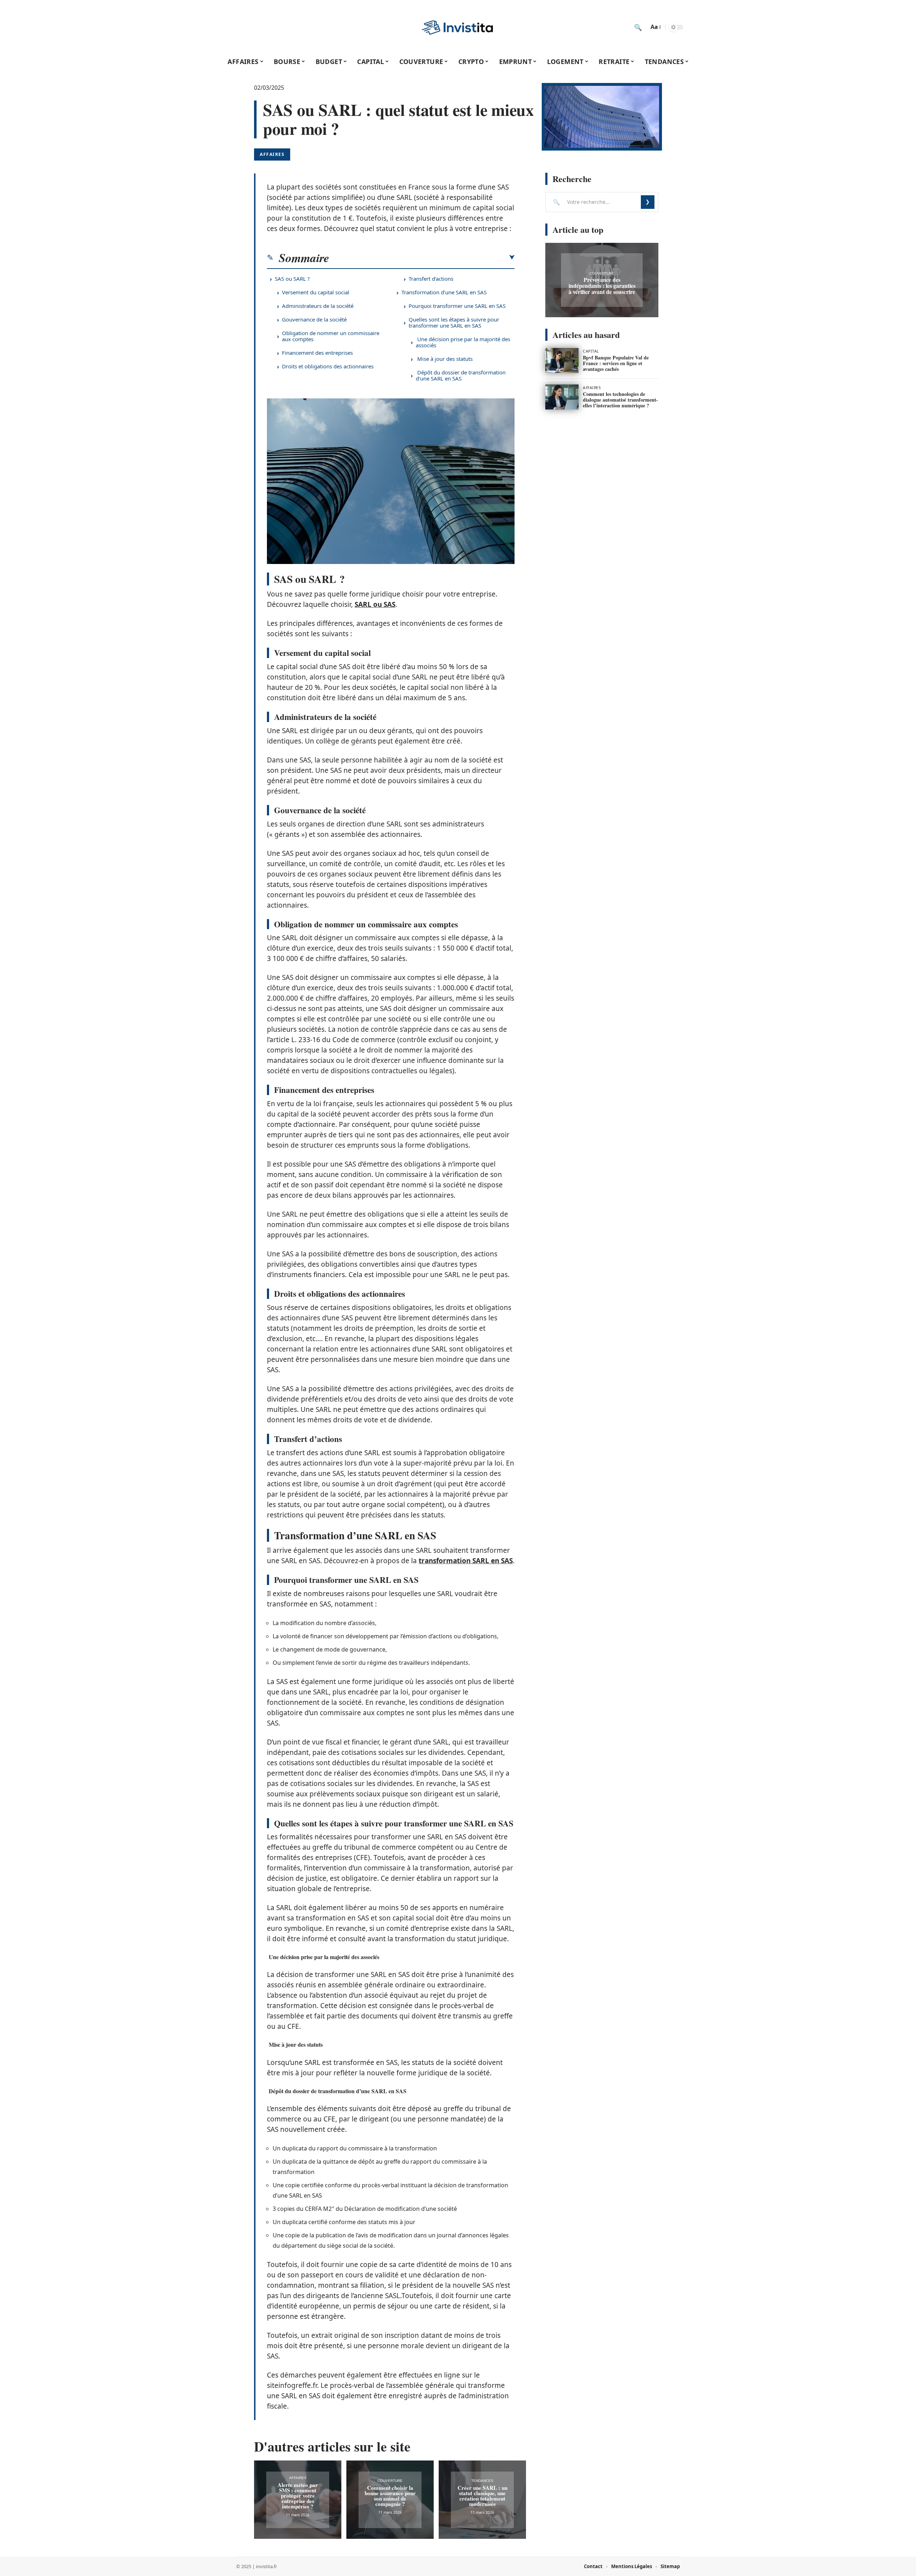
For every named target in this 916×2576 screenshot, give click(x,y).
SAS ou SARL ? (292, 279)
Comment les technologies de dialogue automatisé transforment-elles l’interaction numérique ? (620, 400)
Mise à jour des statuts (444, 359)
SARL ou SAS (375, 604)
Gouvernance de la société (314, 319)
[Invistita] (458, 27)
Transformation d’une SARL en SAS (444, 292)
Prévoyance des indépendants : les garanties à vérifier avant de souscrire (602, 286)
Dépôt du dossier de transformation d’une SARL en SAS (461, 375)
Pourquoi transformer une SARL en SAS (457, 306)
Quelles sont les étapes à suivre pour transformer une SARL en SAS (454, 322)
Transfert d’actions (431, 279)
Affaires (272, 154)
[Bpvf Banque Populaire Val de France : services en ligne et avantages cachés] (562, 360)
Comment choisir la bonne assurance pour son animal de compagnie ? (390, 2496)
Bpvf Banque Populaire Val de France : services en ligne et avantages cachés (616, 363)
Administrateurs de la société (318, 306)
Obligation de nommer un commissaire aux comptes (331, 336)
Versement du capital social (316, 292)
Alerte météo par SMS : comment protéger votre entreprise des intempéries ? (298, 2496)
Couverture (390, 2481)
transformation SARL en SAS (466, 1561)
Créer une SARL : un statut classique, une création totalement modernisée (483, 2496)
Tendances (482, 2481)
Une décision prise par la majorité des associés (463, 342)
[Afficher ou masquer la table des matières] (422, 257)
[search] (638, 27)
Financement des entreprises (317, 353)
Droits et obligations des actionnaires (328, 366)
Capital (591, 351)
